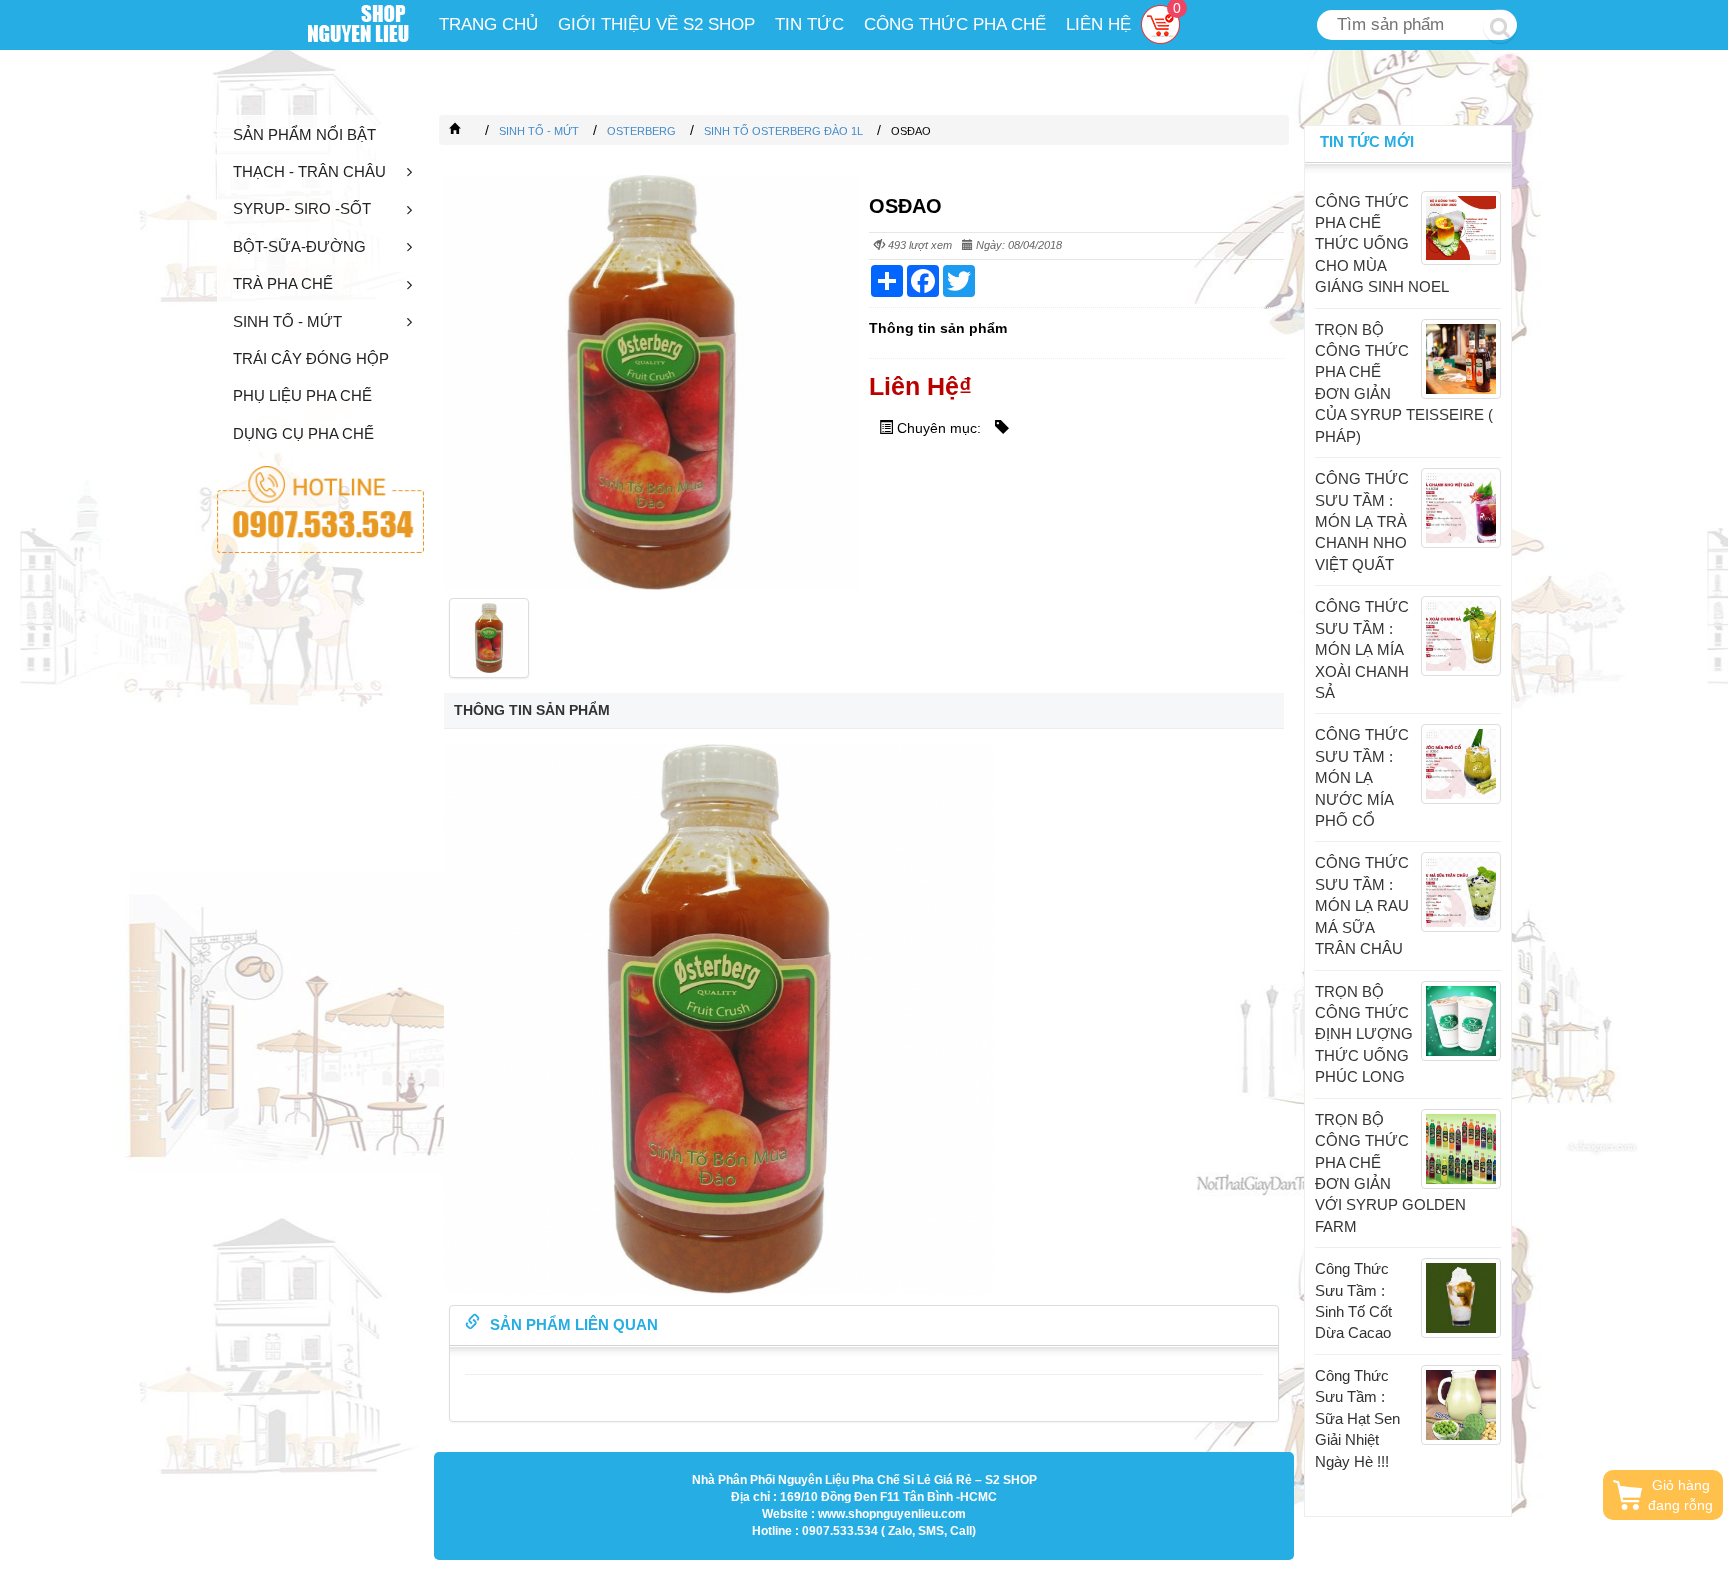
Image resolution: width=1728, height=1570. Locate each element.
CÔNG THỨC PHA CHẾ (955, 24)
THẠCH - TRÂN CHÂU (309, 171)
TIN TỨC (809, 24)
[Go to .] (475, 131)
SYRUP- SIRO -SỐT (302, 208)
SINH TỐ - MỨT (287, 321)
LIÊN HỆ (1098, 24)
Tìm (1500, 26)
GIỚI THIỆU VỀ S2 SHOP (656, 24)
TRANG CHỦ (488, 24)
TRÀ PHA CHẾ (283, 283)
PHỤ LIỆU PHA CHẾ (302, 395)
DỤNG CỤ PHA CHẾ (303, 433)
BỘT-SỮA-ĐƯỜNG (299, 246)
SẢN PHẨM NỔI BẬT (304, 134)
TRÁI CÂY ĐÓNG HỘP (311, 358)
